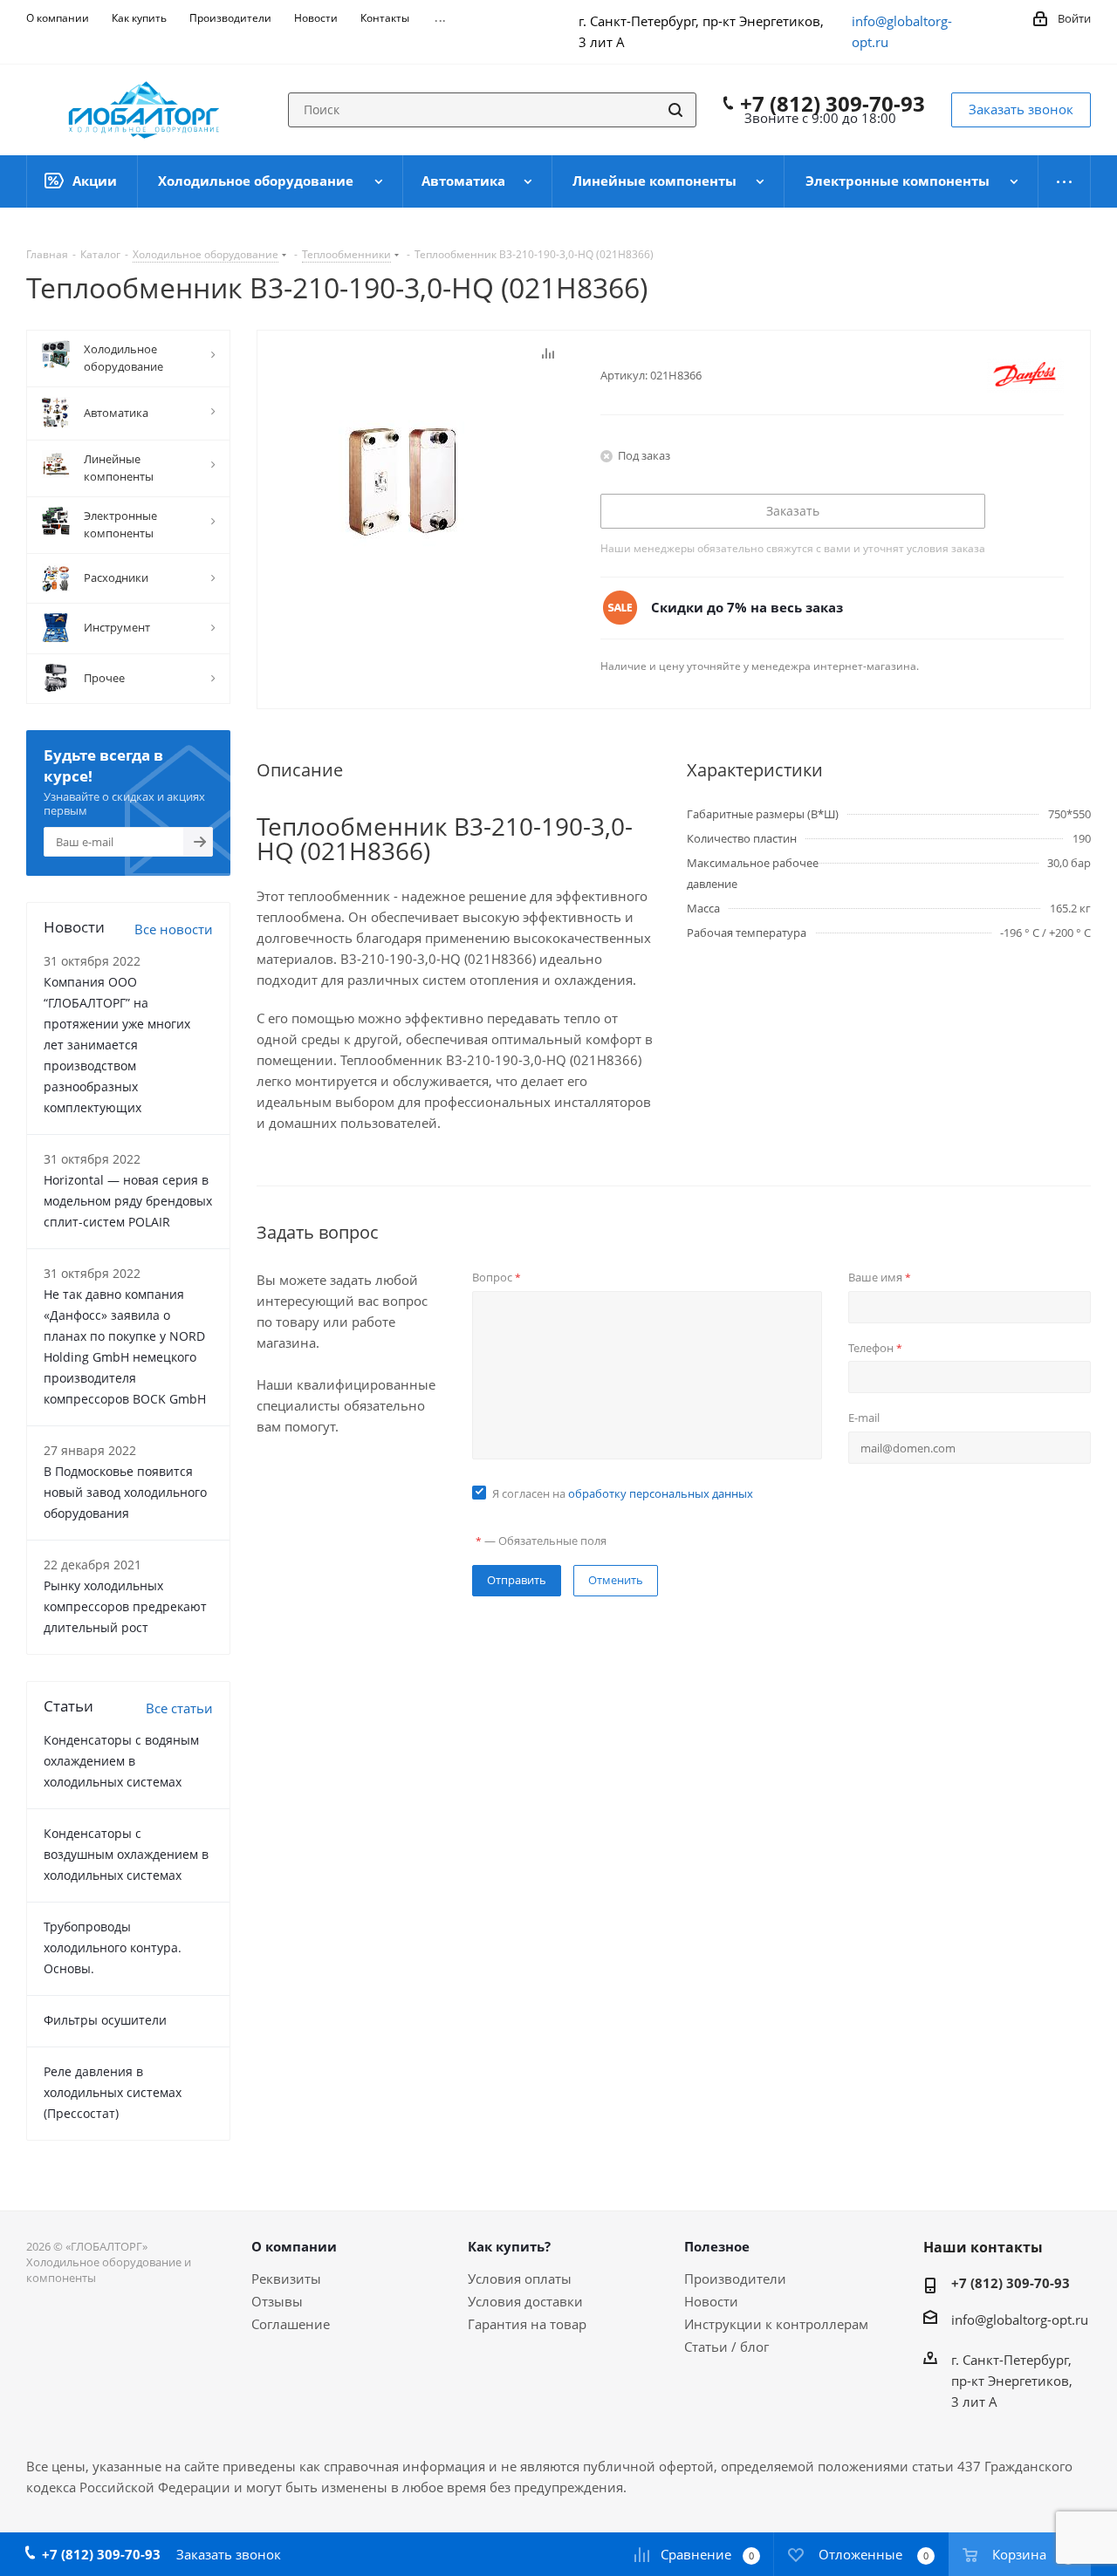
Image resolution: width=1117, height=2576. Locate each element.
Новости (711, 2301)
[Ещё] (1065, 181)
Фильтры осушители (105, 2020)
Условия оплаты (520, 2279)
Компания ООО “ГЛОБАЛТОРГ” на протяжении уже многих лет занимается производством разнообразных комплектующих (117, 1045)
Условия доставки (525, 2301)
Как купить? (509, 2246)
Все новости (174, 929)
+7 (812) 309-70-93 (833, 104)
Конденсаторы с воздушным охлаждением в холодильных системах (126, 1854)
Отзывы (277, 2301)
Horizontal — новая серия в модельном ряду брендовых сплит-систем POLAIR (128, 1201)
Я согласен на (623, 1493)
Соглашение (291, 2324)
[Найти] (675, 110)
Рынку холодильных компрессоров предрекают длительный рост (125, 1606)
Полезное (717, 2246)
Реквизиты (286, 2279)
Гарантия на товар (527, 2324)
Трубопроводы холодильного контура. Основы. (113, 1947)
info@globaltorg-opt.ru (1020, 2320)
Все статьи (179, 1708)
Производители (735, 2279)
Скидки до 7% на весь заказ (747, 607)
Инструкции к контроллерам (776, 2324)
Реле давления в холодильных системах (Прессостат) (113, 2092)
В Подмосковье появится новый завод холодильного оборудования (125, 1492)
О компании (294, 2246)
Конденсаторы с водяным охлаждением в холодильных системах (121, 1761)
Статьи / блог (726, 2347)
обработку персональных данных (661, 1493)
